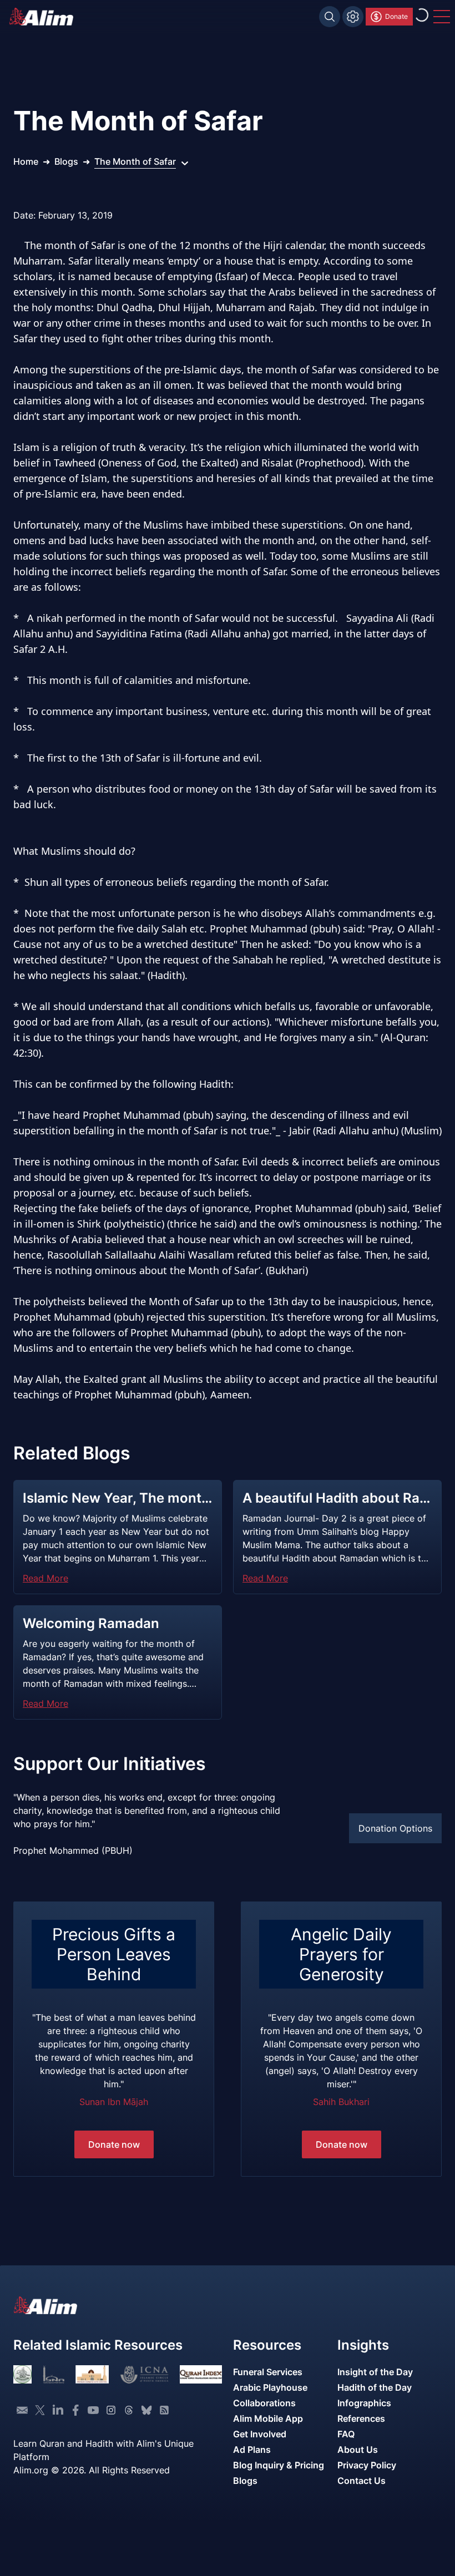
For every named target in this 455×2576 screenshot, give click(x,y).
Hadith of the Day (375, 2387)
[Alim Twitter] (40, 2410)
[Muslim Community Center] (92, 2374)
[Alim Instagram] (111, 2410)
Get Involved (260, 2434)
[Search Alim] (330, 17)
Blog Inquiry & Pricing (279, 2465)
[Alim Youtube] (93, 2410)
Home (26, 161)
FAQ (346, 2434)
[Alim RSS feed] (164, 2410)
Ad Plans (252, 2450)
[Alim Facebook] (75, 2410)
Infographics (364, 2403)
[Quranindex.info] (201, 2374)
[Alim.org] (44, 17)
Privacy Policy (367, 2465)
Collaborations (264, 2403)
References (361, 2418)
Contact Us (362, 2481)
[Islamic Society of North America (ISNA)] (54, 2374)
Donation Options (395, 1828)
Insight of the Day (375, 2372)
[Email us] (22, 2410)
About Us (358, 2450)
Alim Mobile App (268, 2418)
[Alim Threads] (129, 2410)
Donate (396, 16)
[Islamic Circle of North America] (144, 2374)
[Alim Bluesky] (146, 2410)
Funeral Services (268, 2372)
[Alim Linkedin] (58, 2410)
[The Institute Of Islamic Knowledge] (22, 2374)
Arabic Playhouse (270, 2387)
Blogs (66, 161)
